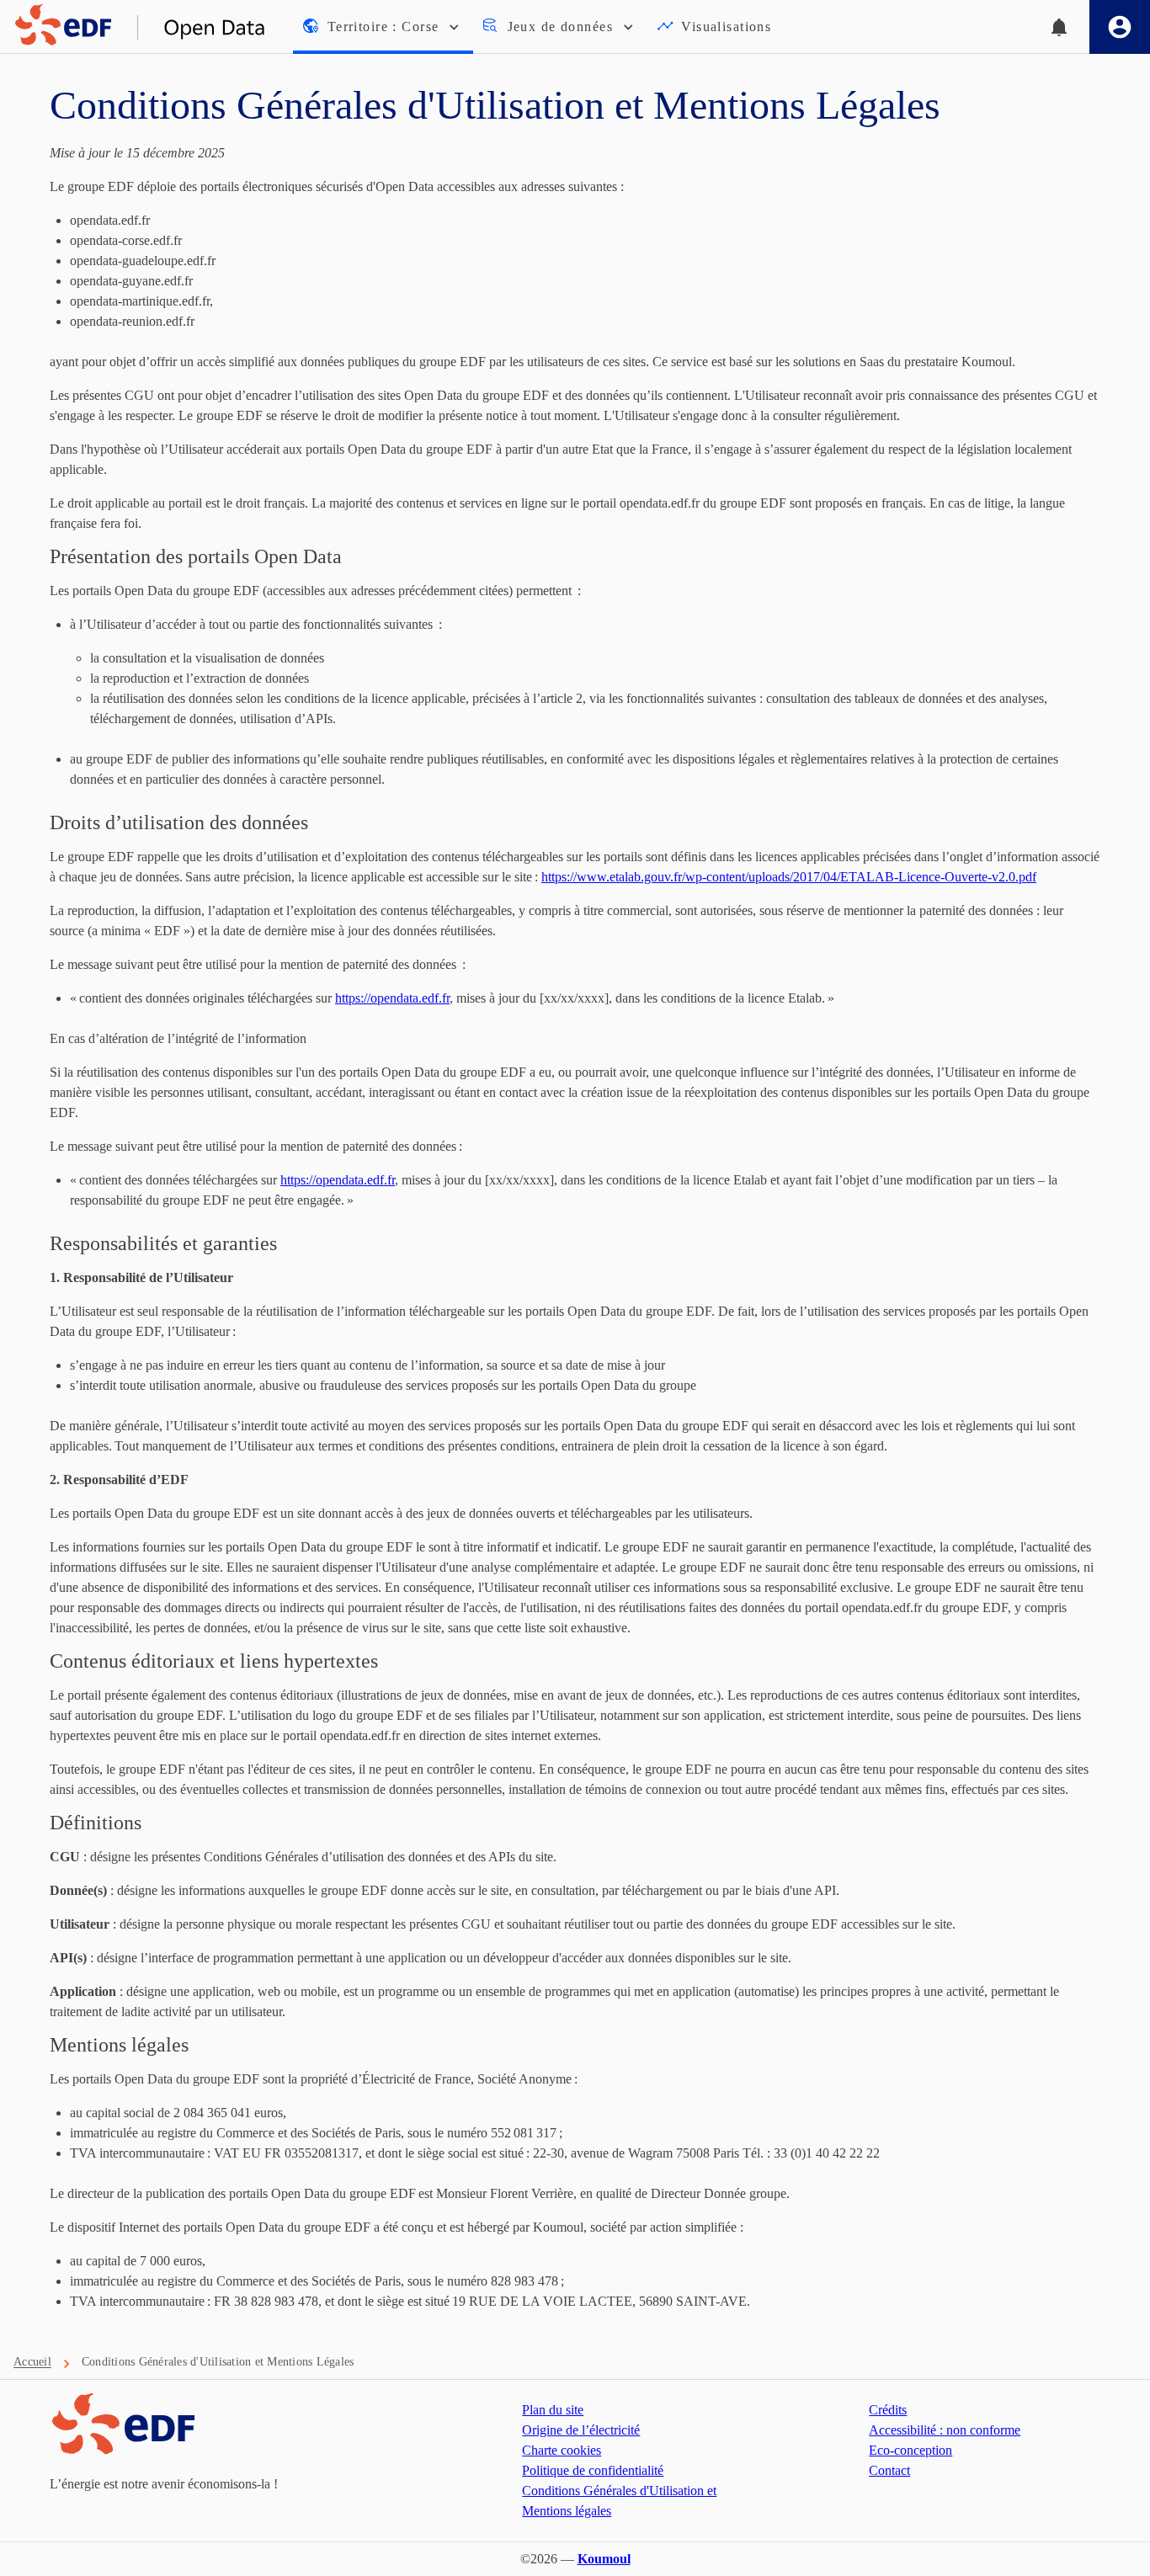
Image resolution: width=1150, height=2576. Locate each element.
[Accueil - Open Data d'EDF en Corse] (133, 27)
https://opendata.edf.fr (392, 998)
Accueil (32, 2362)
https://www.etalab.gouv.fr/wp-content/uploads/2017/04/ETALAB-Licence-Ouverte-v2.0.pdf (789, 877)
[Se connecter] (1120, 27)
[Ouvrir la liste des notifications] (1059, 27)
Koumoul (604, 2559)
